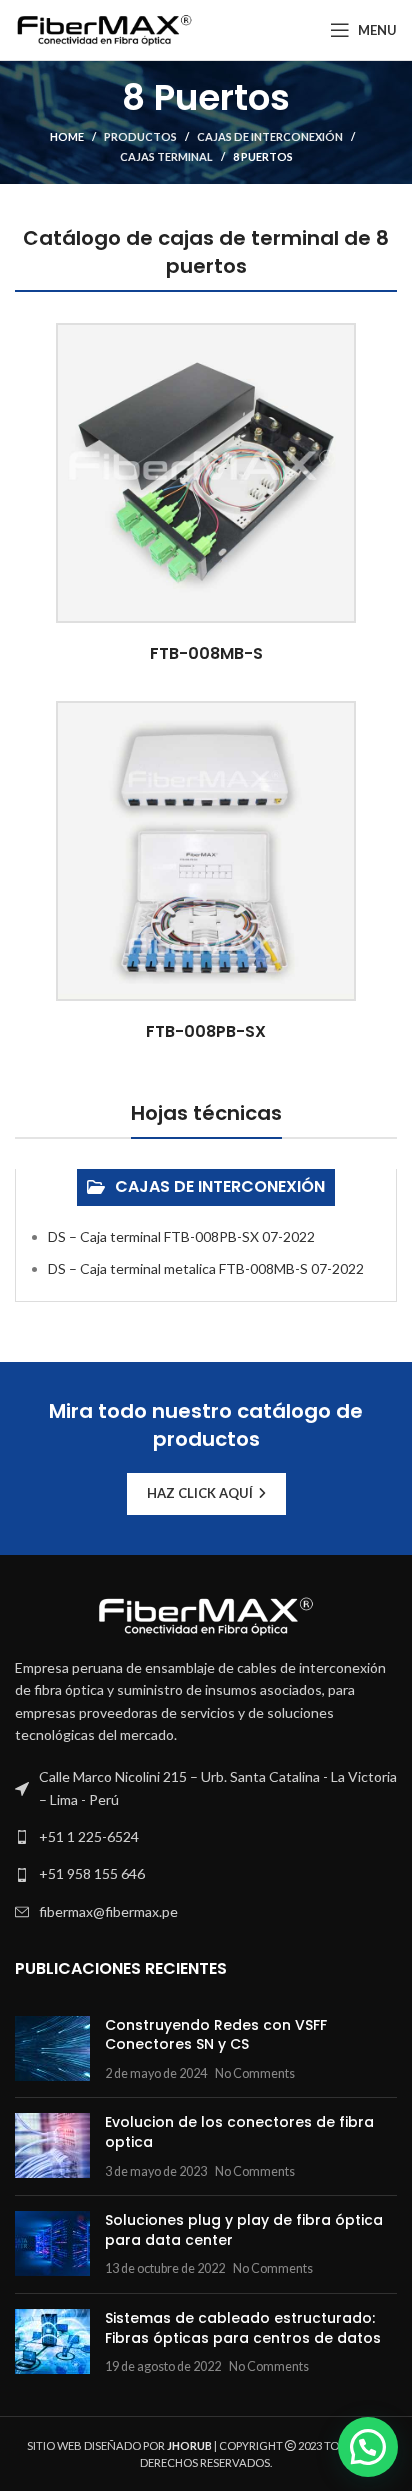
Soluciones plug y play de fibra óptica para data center (244, 2230)
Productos (140, 136)
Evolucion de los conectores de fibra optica (239, 2132)
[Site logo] (104, 28)
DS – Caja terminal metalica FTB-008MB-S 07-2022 (206, 1268)
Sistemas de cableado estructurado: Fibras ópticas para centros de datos (243, 2328)
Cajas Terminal (166, 156)
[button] (368, 2447)
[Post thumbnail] (52, 2049)
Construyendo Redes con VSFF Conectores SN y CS (216, 2035)
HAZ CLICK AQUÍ (200, 1493)
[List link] (206, 1837)
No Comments (255, 2073)
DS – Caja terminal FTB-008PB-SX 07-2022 (181, 1236)
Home (67, 136)
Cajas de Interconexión (270, 136)
